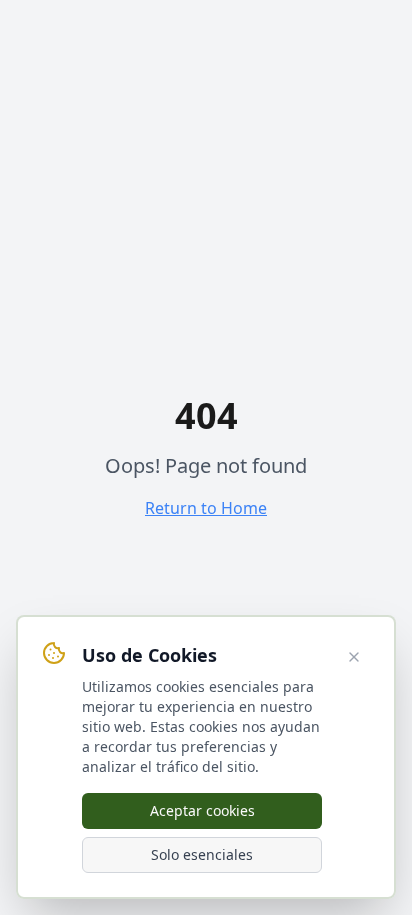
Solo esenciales (202, 854)
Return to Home (206, 508)
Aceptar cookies (202, 810)
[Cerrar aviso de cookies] (354, 657)
